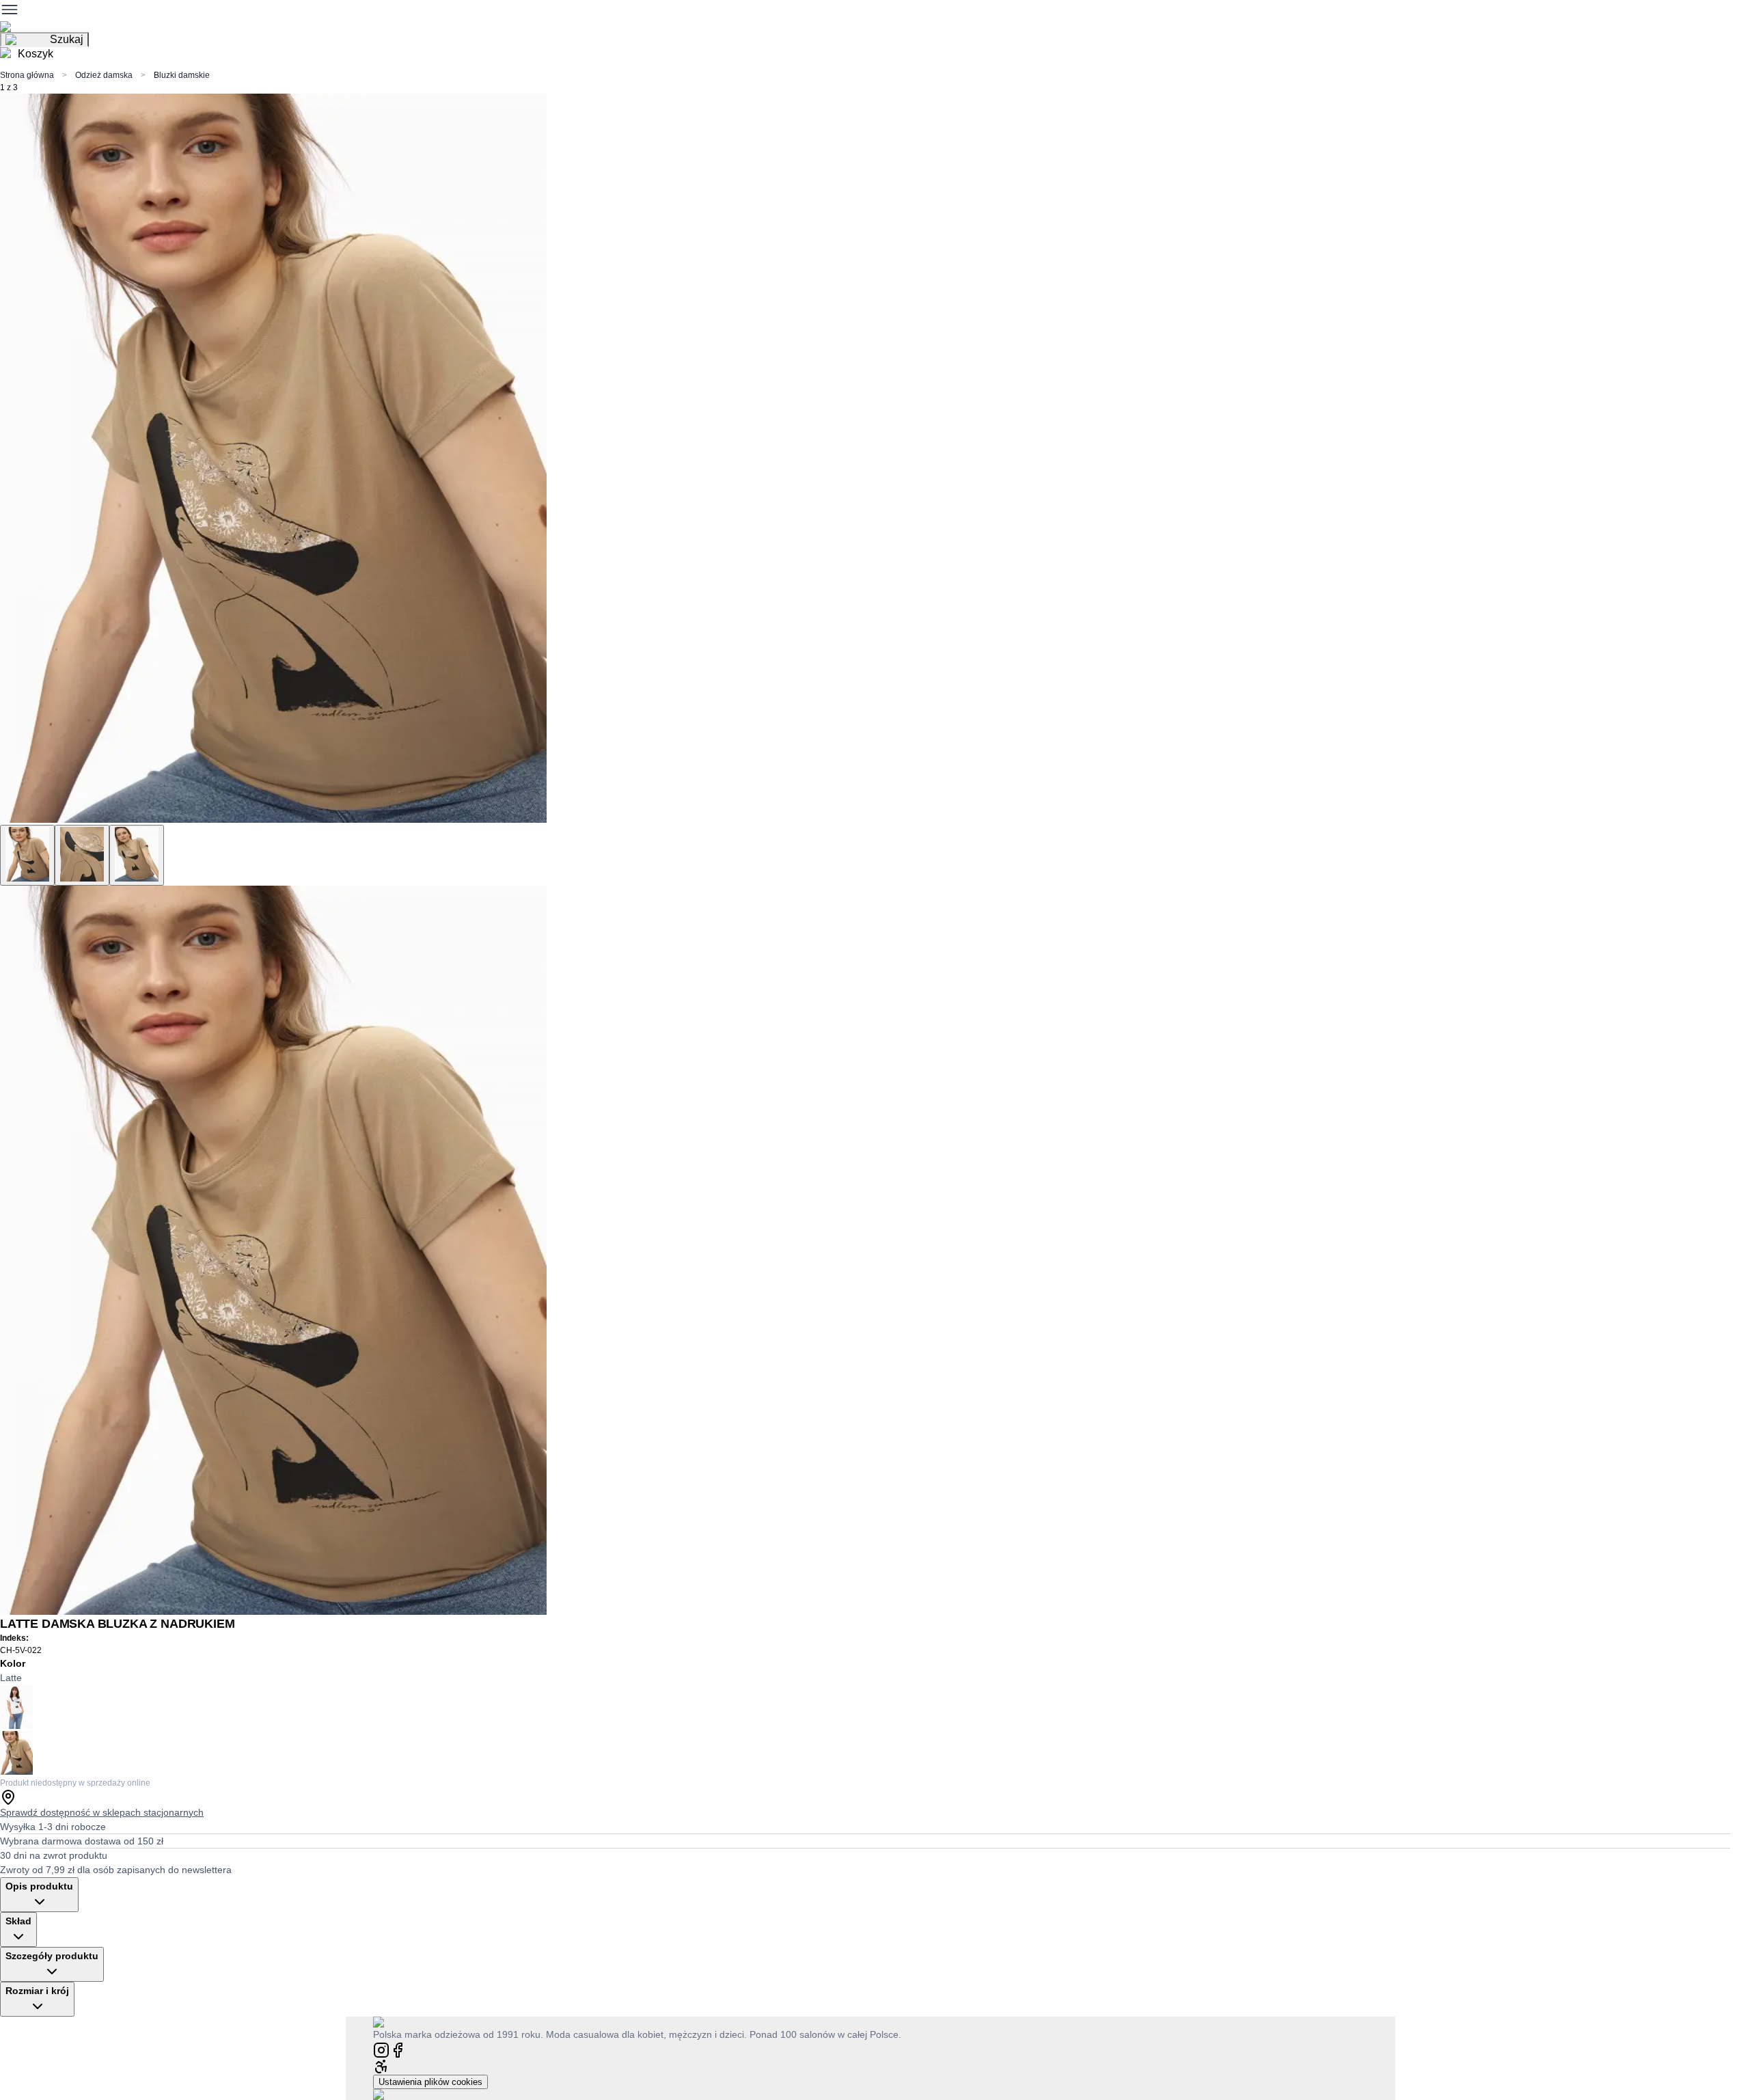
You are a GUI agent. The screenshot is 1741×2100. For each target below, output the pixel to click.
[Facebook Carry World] (398, 2049)
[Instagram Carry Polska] (381, 2049)
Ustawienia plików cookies (430, 2082)
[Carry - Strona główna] (392, 2022)
